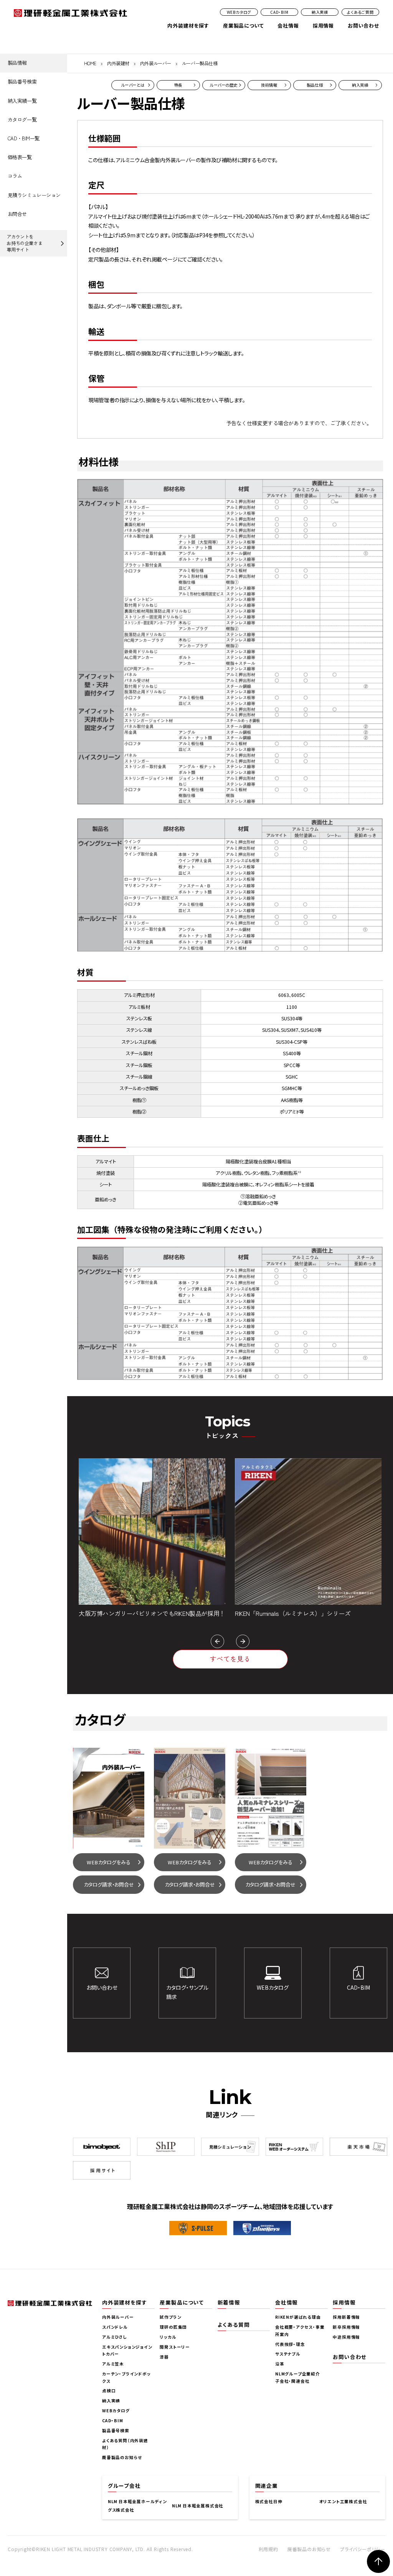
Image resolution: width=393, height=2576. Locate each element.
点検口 (109, 2391)
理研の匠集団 (173, 2327)
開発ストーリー (175, 2347)
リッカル (168, 2337)
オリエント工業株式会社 (343, 2501)
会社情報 (288, 25)
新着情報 (229, 2302)
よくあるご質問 (360, 12)
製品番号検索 (22, 81)
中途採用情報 (346, 2337)
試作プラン (170, 2317)
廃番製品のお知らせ (122, 2457)
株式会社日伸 (269, 2501)
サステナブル (288, 2354)
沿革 (280, 2364)
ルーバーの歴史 (224, 85)
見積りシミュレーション (34, 195)
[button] (217, 1641)
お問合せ (17, 214)
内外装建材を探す (188, 25)
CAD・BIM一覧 (24, 138)
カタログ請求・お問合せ (109, 1884)
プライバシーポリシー (363, 2549)
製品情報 (17, 63)
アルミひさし (115, 2337)
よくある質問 (234, 2324)
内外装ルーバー (156, 63)
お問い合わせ (363, 25)
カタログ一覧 (22, 119)
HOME (90, 63)
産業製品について (243, 25)
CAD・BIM (279, 12)
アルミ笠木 (113, 2364)
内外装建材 (118, 63)
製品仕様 (315, 85)
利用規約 (268, 2549)
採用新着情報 (346, 2317)
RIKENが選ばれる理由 (298, 2317)
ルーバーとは (133, 85)
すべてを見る (230, 1659)
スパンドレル (115, 2327)
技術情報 (269, 85)
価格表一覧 (20, 157)
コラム (15, 176)
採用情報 (323, 25)
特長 (178, 85)
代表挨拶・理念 (290, 2344)
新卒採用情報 (346, 2327)
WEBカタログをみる (109, 1862)
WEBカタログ (239, 12)
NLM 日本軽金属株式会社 (198, 2506)
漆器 (164, 2357)
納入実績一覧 (22, 101)
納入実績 (320, 12)
